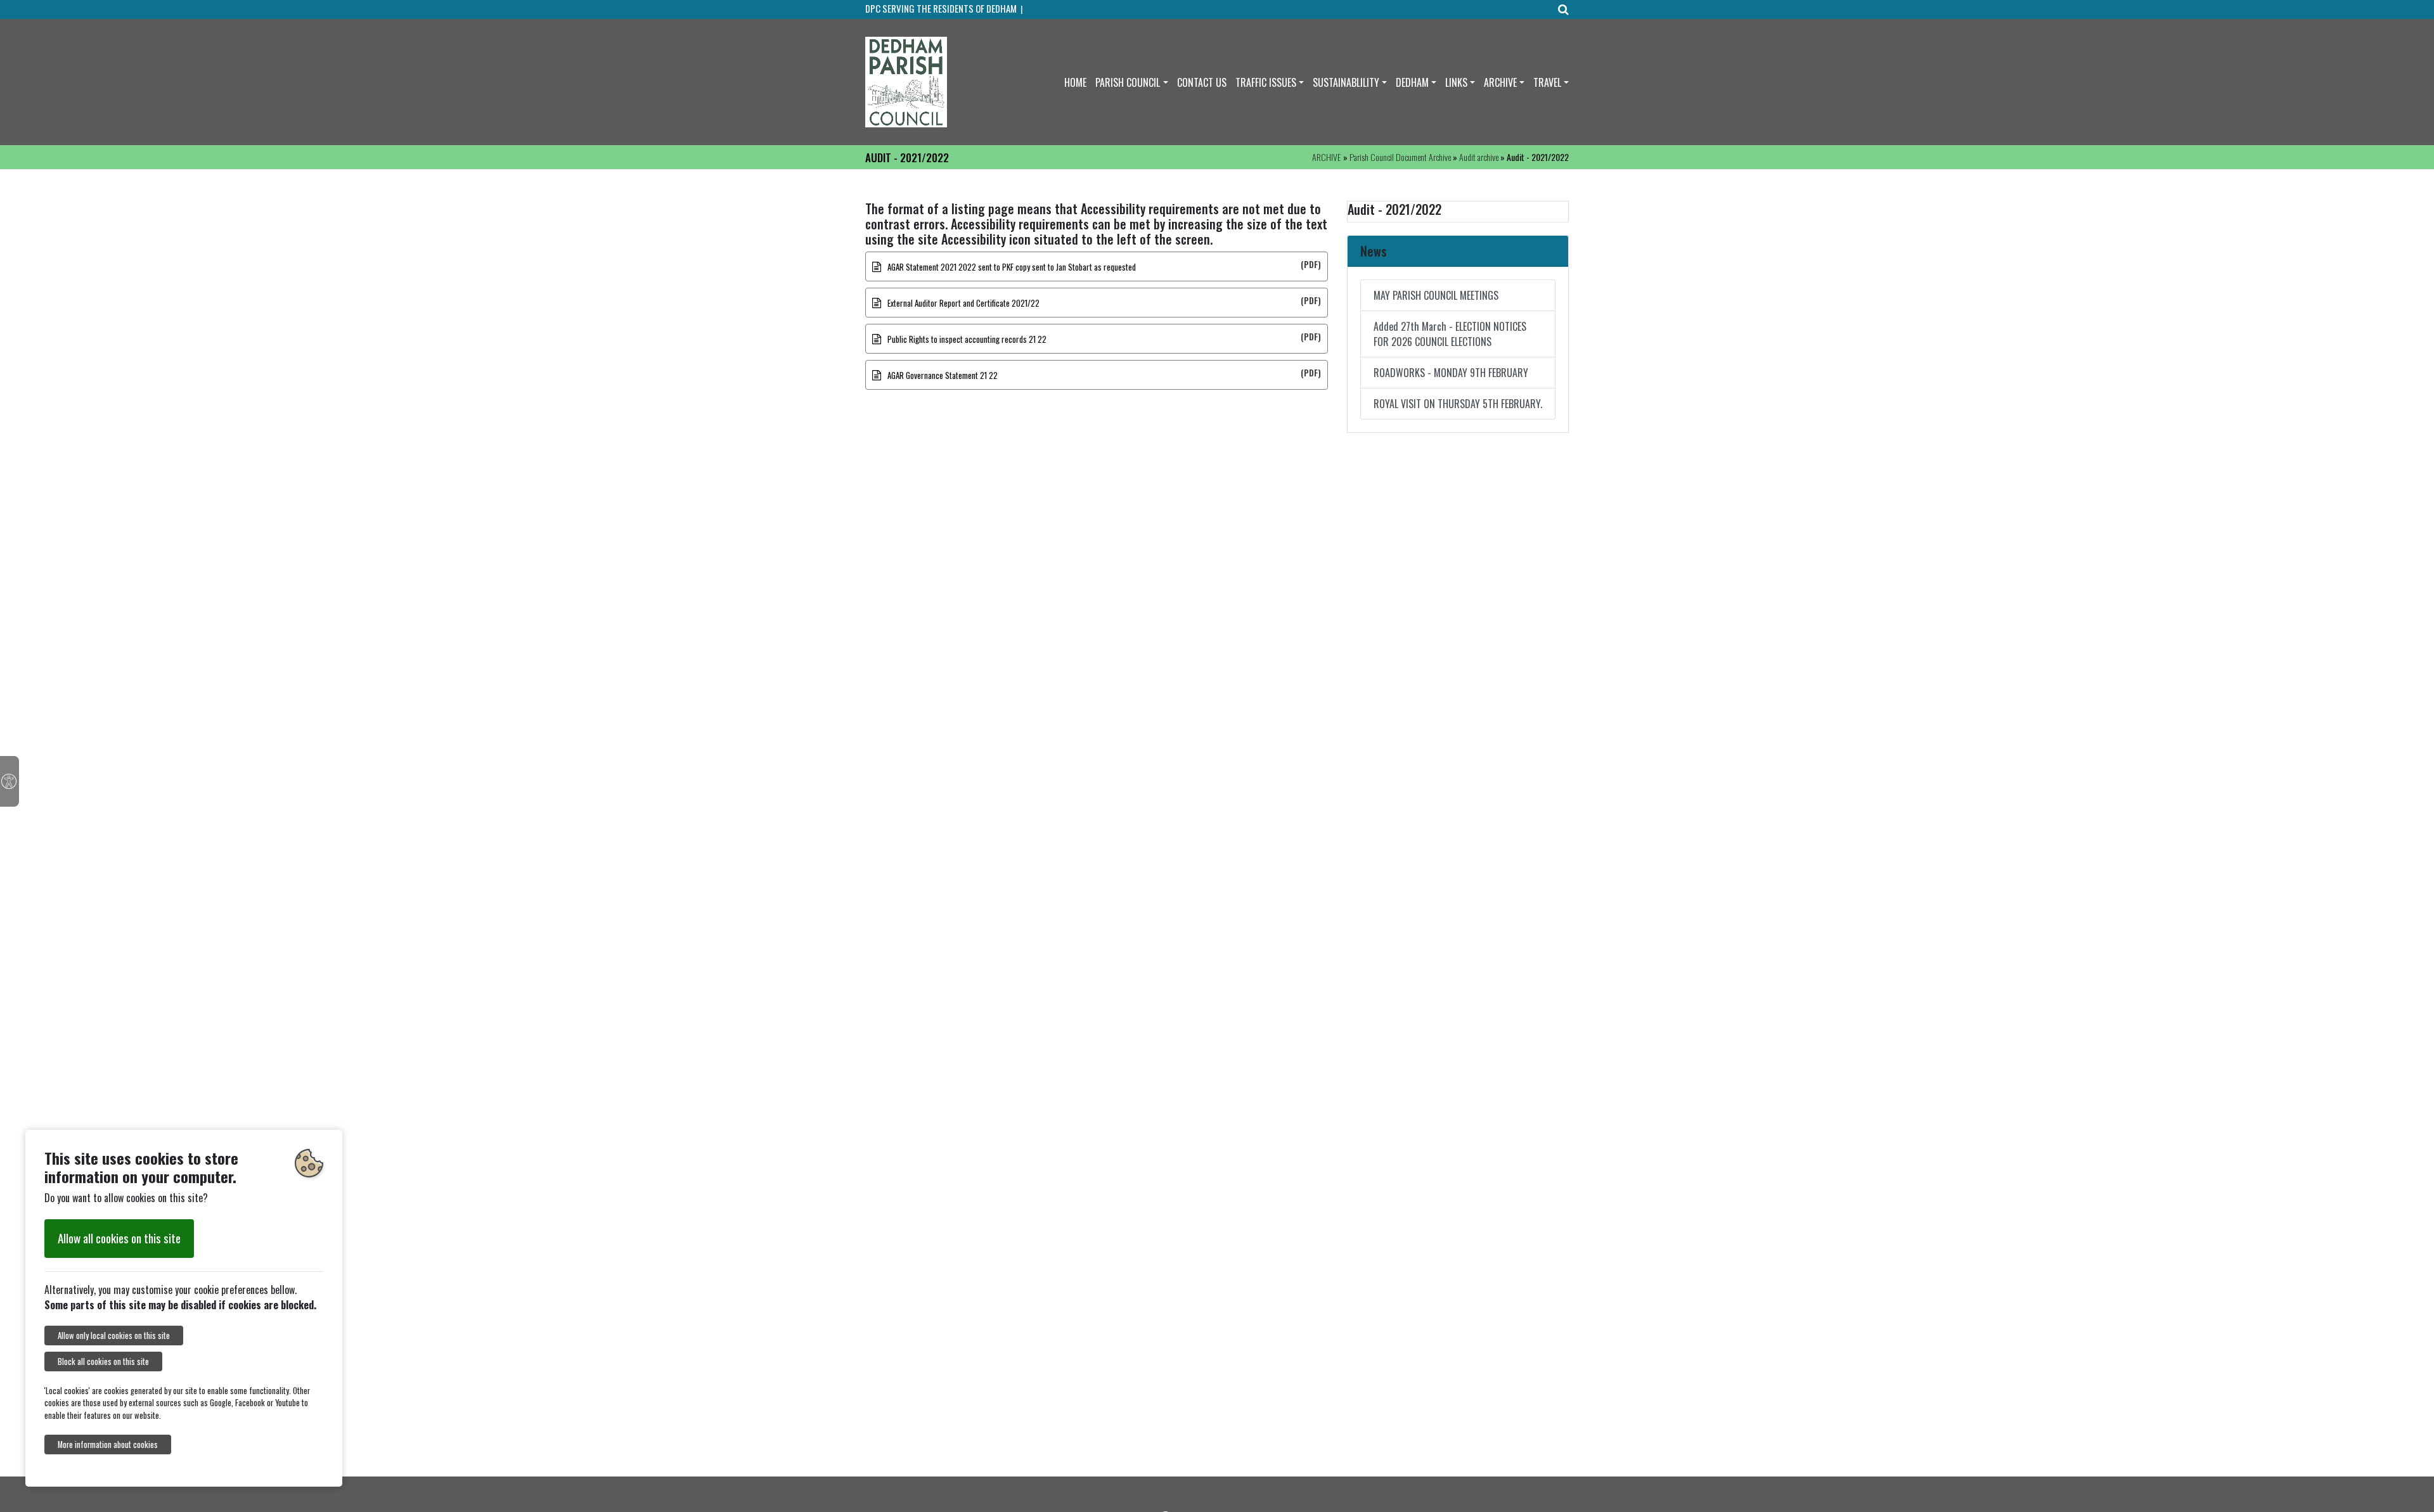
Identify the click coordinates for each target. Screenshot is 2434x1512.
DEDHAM (1412, 82)
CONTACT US (1202, 82)
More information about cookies (108, 1445)
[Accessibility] (10, 781)
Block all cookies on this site (103, 1361)
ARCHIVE (1500, 82)
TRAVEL (1547, 82)
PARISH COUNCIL (1128, 82)
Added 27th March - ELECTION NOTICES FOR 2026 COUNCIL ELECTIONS (1450, 334)
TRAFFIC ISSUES (1266, 82)
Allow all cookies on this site (119, 1238)
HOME (1075, 82)
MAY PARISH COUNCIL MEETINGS (1436, 295)
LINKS (1456, 82)
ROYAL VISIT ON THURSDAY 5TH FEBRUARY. (1458, 404)
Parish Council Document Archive (1400, 157)
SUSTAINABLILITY (1346, 82)
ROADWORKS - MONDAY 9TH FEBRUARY (1451, 373)
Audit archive (1479, 157)
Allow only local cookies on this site (114, 1336)
